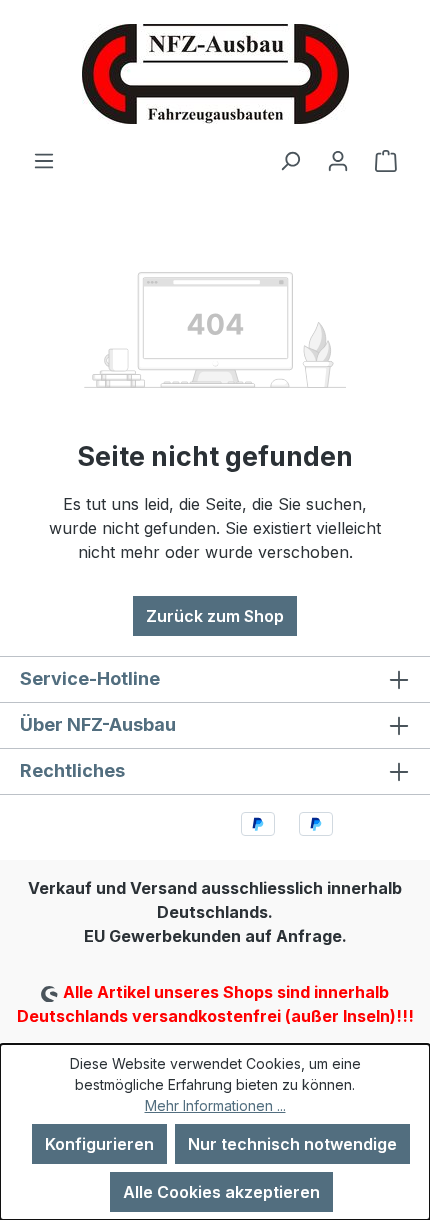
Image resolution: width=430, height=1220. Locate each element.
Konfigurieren (99, 1144)
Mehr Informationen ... (215, 1105)
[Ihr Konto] (338, 160)
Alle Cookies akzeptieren (221, 1192)
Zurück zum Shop (215, 616)
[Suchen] (290, 160)
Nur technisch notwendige (292, 1144)
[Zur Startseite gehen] (215, 74)
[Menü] (44, 160)
